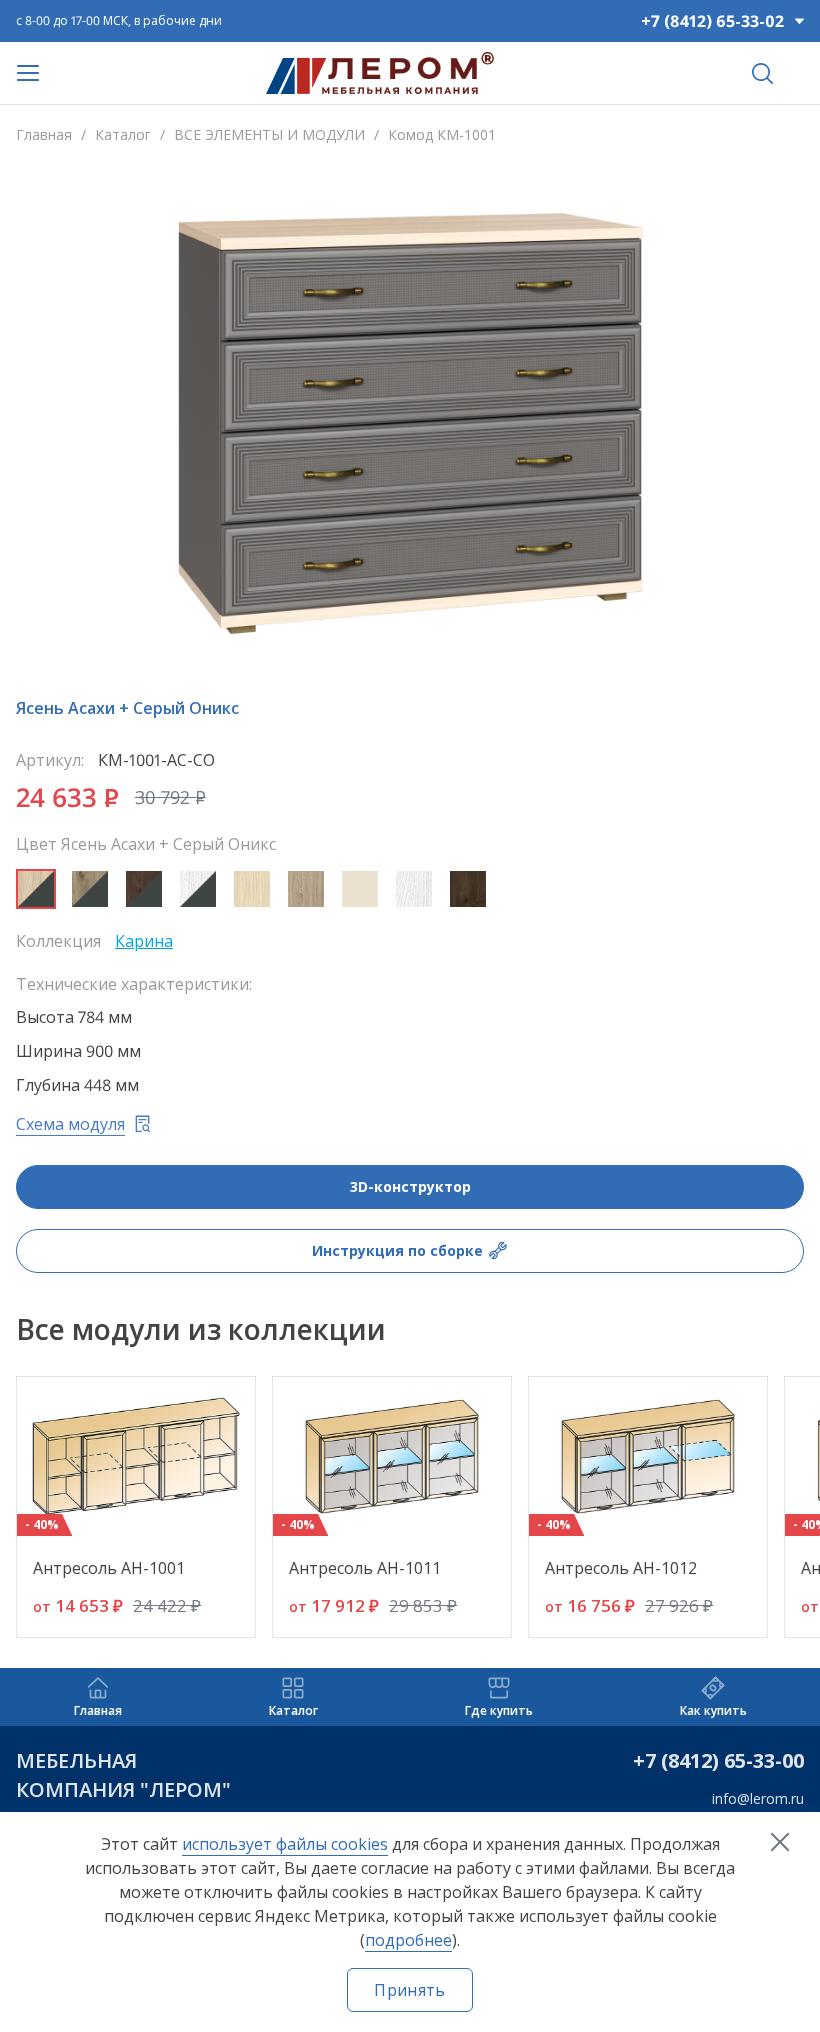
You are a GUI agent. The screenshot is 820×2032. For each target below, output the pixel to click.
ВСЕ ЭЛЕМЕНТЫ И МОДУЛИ (269, 134)
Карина (144, 941)
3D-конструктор (410, 1186)
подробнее (408, 1940)
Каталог (123, 134)
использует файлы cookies (285, 1844)
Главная (44, 134)
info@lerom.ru (758, 1798)
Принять (409, 1990)
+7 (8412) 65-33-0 (713, 1760)
